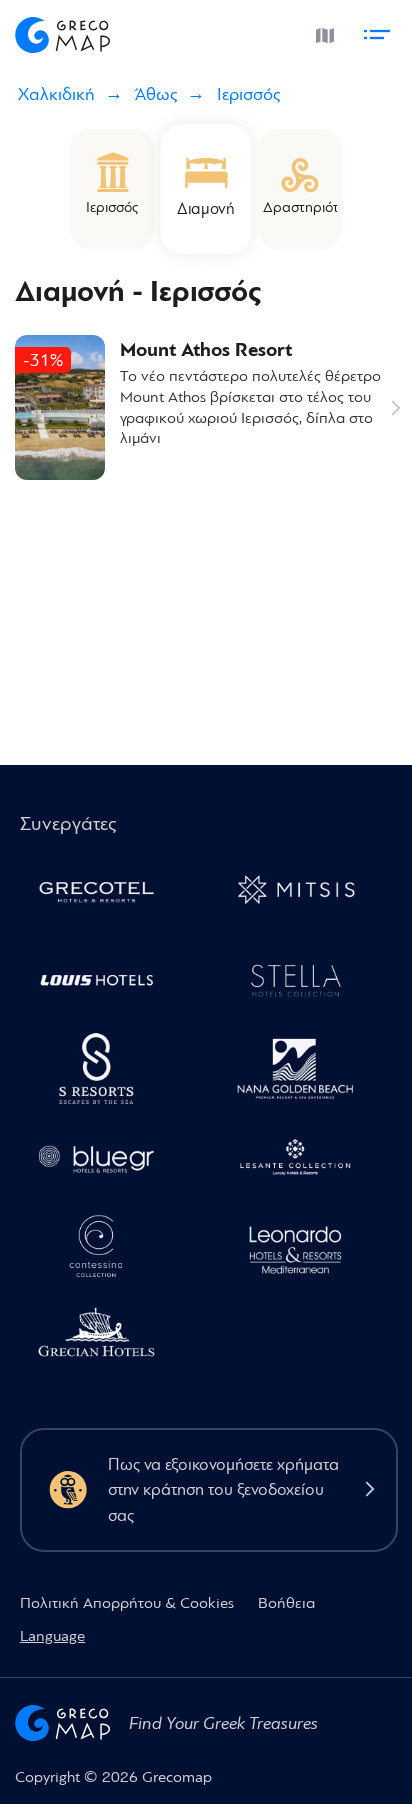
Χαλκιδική (56, 94)
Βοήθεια (286, 1603)
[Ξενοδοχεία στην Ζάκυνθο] (303, 1161)
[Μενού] (380, 31)
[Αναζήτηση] (275, 32)
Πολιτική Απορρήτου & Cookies (127, 1603)
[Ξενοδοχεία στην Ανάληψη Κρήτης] (303, 983)
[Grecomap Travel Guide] (63, 31)
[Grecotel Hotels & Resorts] (104, 894)
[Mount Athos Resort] (60, 407)
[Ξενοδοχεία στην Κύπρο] (104, 983)
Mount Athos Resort (206, 350)
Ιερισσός (248, 94)
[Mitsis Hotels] (303, 894)
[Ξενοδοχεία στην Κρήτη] (104, 1072)
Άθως (156, 94)
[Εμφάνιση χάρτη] (322, 31)
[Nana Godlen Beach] (303, 1072)
